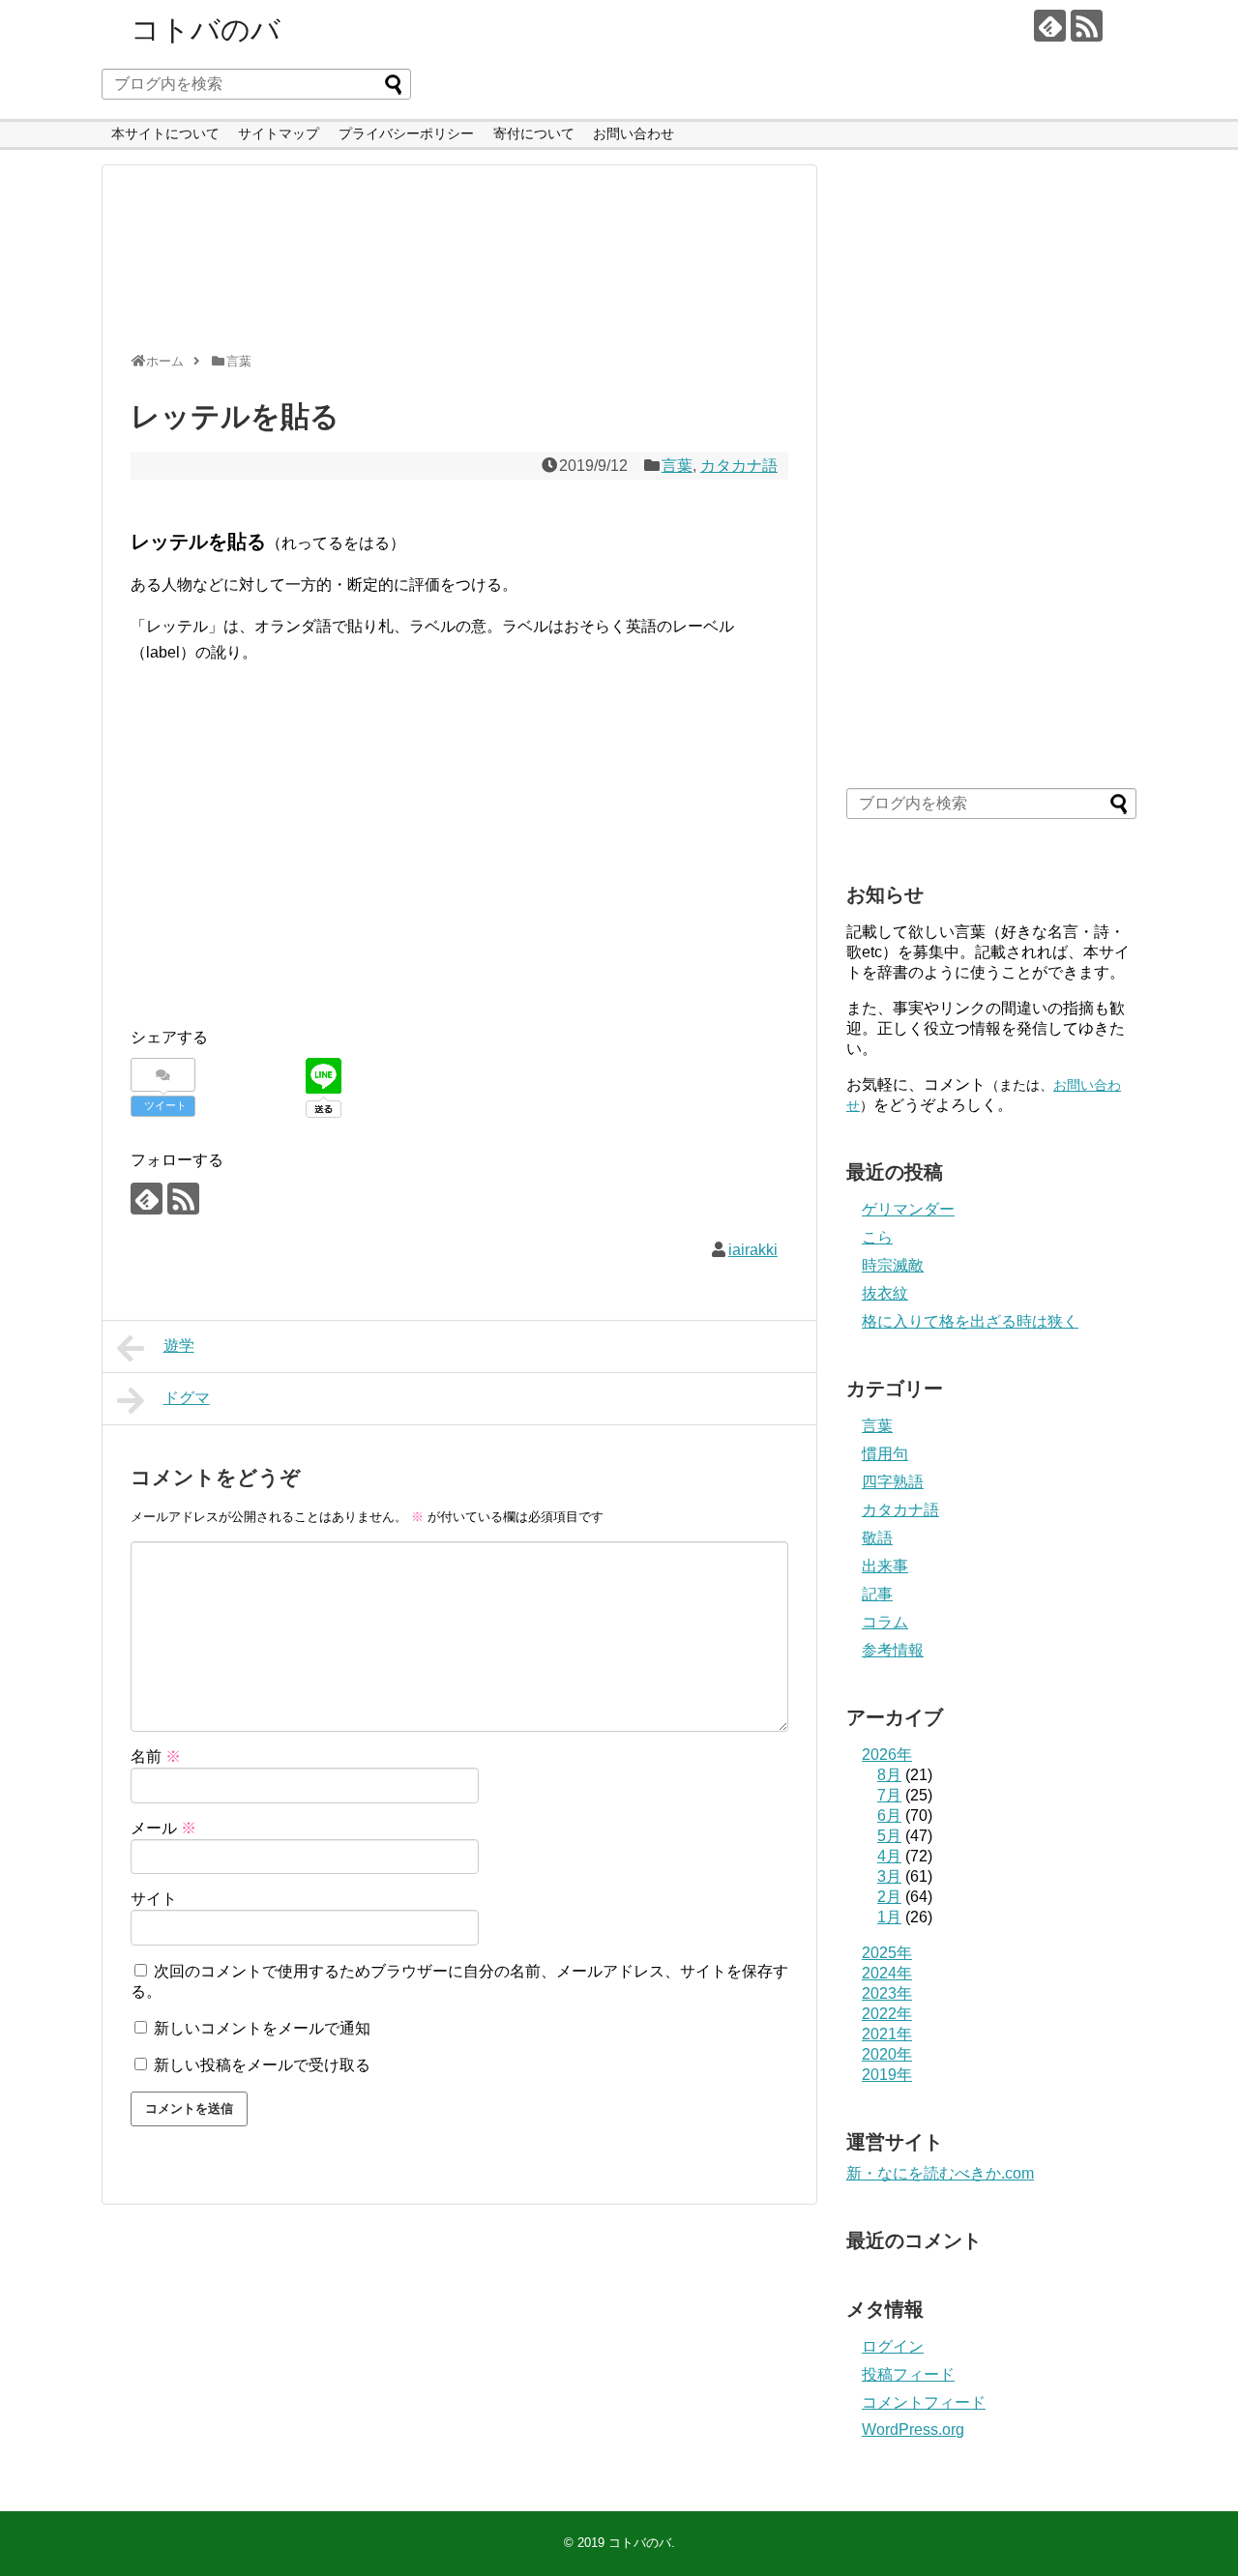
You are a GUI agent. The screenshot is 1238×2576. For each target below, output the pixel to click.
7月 (889, 1795)
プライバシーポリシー (406, 133)
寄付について (534, 133)
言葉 (677, 466)
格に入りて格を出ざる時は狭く (970, 1321)
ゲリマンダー (908, 1209)
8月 (889, 1775)
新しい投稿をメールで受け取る (262, 2065)
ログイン (893, 2346)
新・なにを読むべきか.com (940, 2173)
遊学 (179, 1346)
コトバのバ (206, 29)
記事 (877, 1594)
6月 (889, 1815)
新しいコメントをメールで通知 (262, 2028)
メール (163, 1828)
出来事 (885, 1566)
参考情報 (893, 1650)
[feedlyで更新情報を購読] (1050, 26)
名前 (156, 1756)
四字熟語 (893, 1482)
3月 (889, 1876)
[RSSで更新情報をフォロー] (1087, 26)
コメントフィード (924, 2402)
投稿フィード (908, 2374)
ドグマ (187, 1398)
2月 (889, 1897)
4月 (889, 1856)
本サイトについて (165, 133)
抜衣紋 (885, 1293)
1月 (889, 1917)
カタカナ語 (739, 466)
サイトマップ (279, 133)
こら (877, 1237)
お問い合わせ (634, 133)
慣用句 (885, 1454)
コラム (885, 1622)
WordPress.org (913, 2430)
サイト (154, 1899)
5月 (889, 1836)
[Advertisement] (455, 267)
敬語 (877, 1538)
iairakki (753, 1250)
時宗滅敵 (893, 1265)
